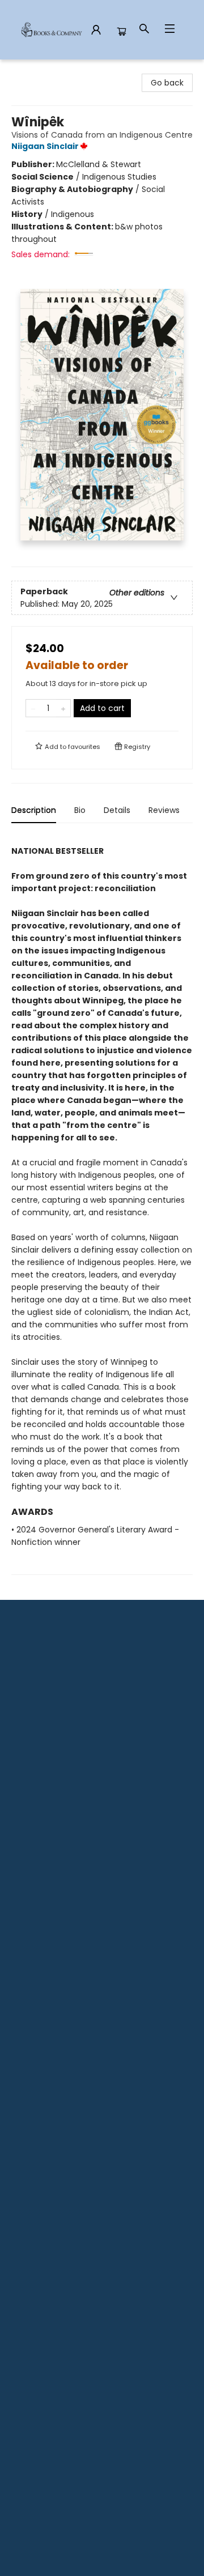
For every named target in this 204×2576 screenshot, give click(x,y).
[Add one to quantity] (63, 708)
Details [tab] (117, 810)
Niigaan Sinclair (45, 146)
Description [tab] (34, 810)
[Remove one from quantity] (33, 708)
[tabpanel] (102, 1204)
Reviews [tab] (164, 810)
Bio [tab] (80, 810)
